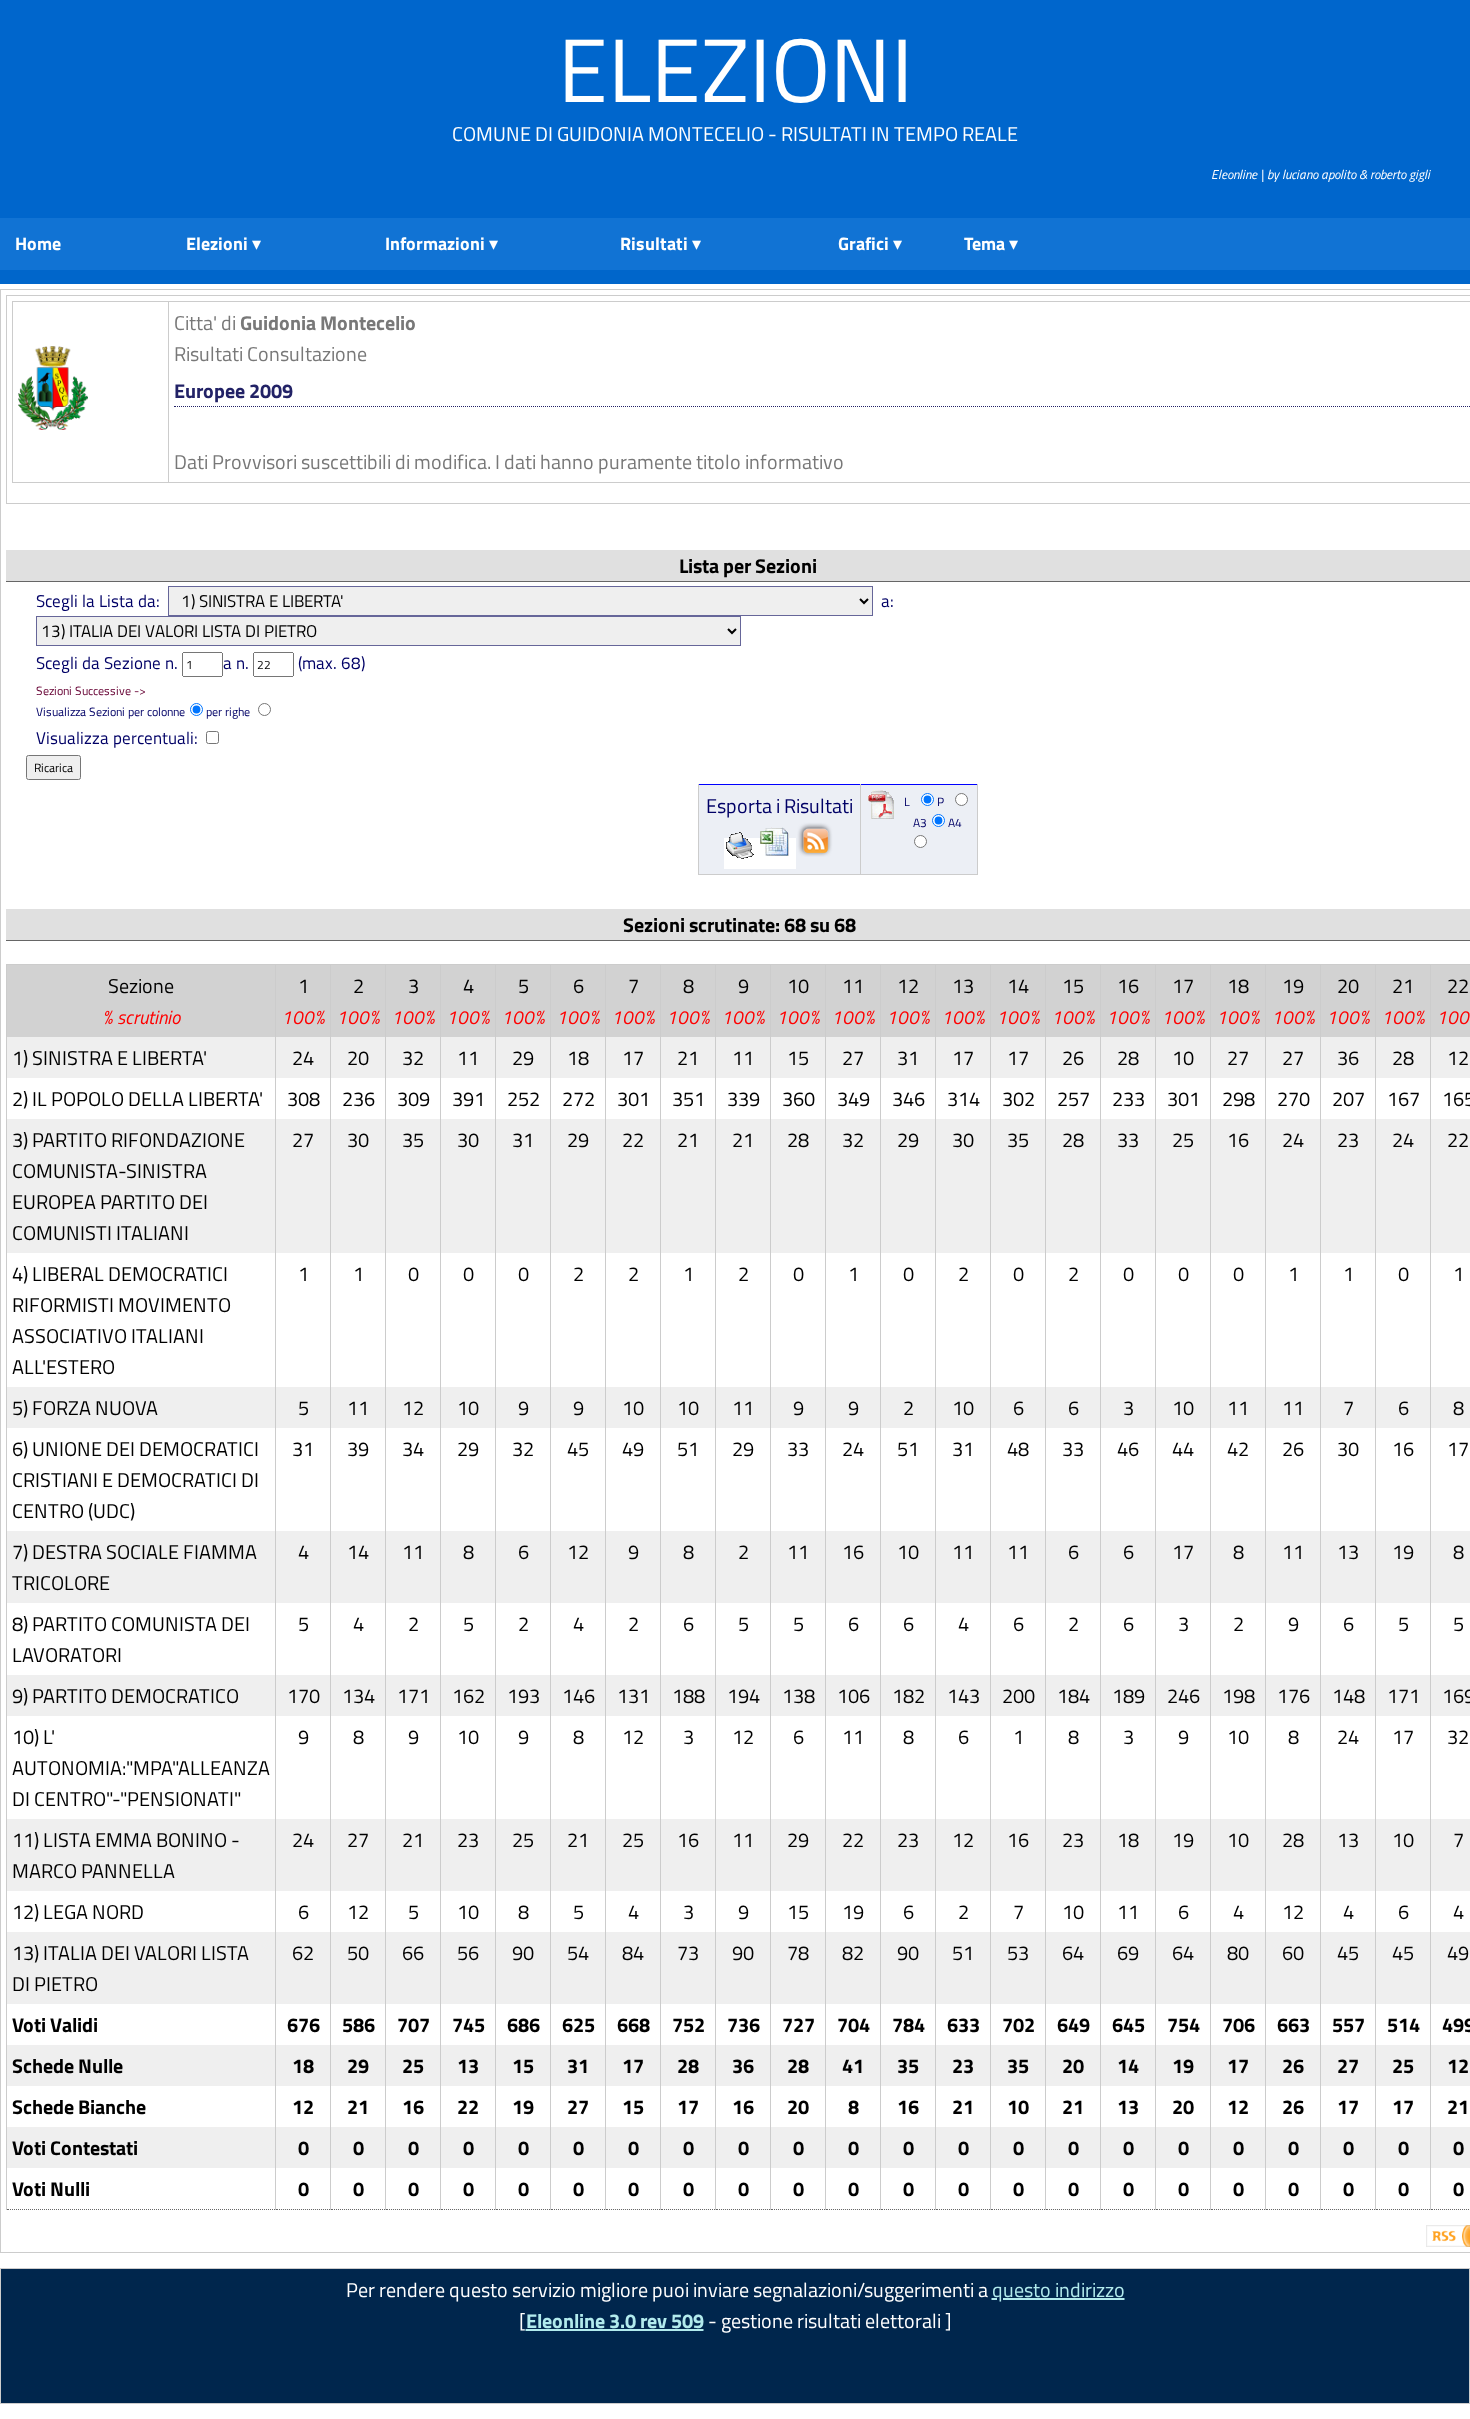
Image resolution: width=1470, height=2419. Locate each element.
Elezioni (735, 68)
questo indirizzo (1058, 2289)
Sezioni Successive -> (91, 690)
